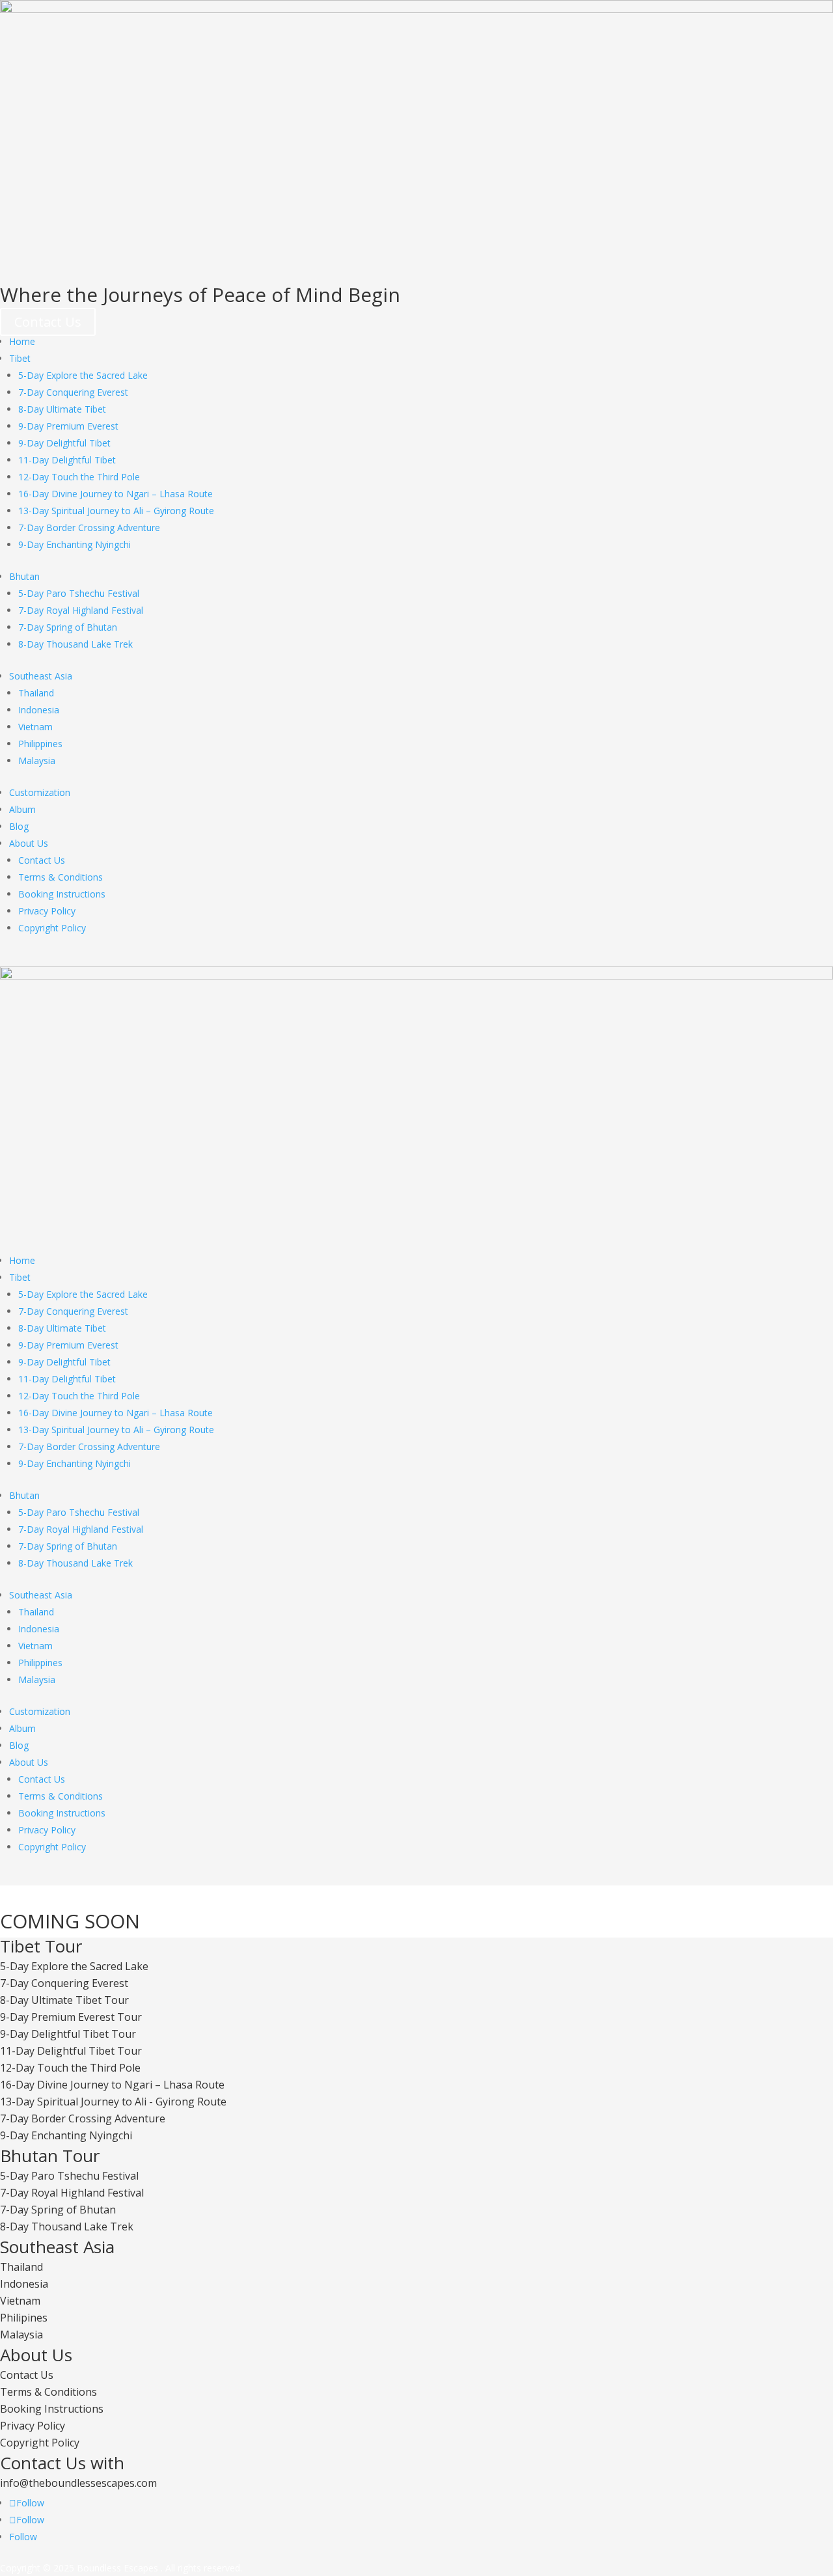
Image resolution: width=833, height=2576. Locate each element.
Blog (19, 826)
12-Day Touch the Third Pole (79, 477)
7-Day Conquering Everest (73, 392)
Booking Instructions (62, 894)
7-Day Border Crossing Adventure (89, 528)
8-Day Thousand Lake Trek (75, 644)
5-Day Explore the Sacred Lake (83, 375)
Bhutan (24, 576)
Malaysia (37, 760)
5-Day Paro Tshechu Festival (79, 593)
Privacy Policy (47, 911)
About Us (29, 843)
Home (22, 341)
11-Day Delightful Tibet (67, 460)
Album (22, 809)
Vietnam (35, 727)
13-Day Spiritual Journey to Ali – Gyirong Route (116, 511)
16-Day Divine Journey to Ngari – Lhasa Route (116, 494)
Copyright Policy (52, 928)
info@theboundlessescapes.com (78, 2483)
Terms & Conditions (61, 877)
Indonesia (39, 710)
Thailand (36, 693)
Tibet (20, 358)
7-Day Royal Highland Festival (81, 610)
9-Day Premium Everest (68, 426)
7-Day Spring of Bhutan (68, 627)
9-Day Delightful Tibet (64, 443)
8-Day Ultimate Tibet (62, 409)
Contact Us (48, 322)
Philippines (40, 744)
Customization (40, 792)
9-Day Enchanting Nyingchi (75, 544)
